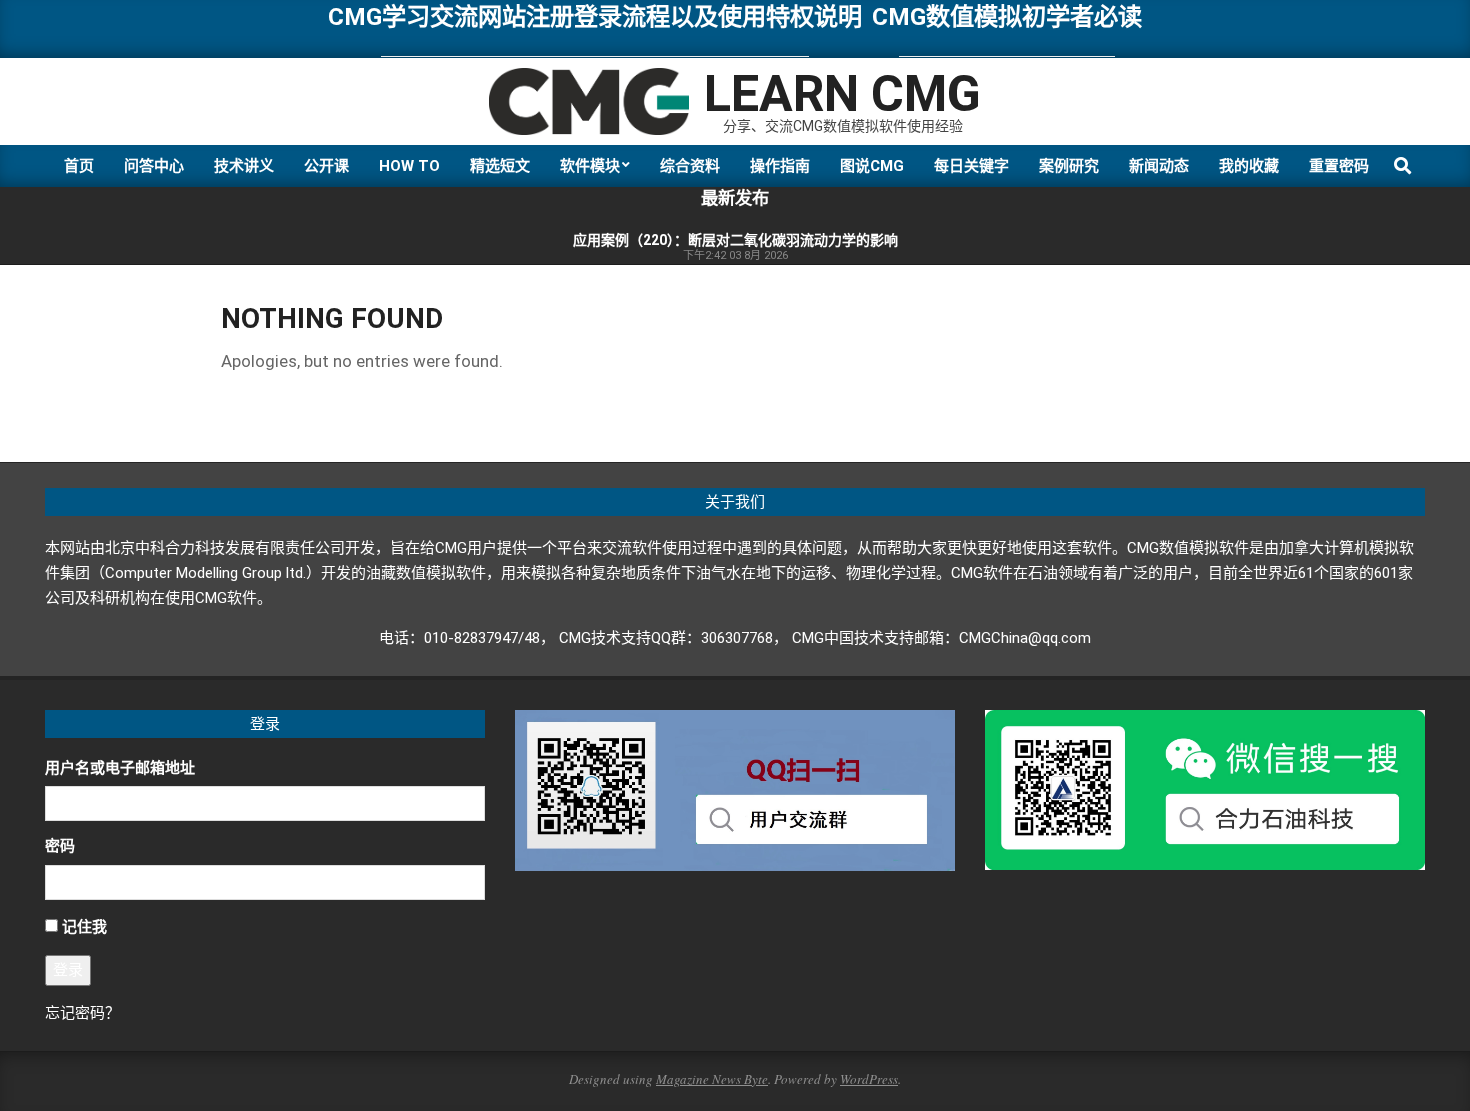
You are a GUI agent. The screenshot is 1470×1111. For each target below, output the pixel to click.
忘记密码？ (82, 1013)
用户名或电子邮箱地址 (120, 768)
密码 (60, 846)
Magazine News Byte (712, 1079)
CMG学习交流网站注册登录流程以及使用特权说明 (595, 16)
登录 (68, 970)
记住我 (84, 927)
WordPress (869, 1079)
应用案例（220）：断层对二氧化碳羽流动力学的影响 (735, 240)
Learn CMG (842, 94)
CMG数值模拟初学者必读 (1007, 16)
